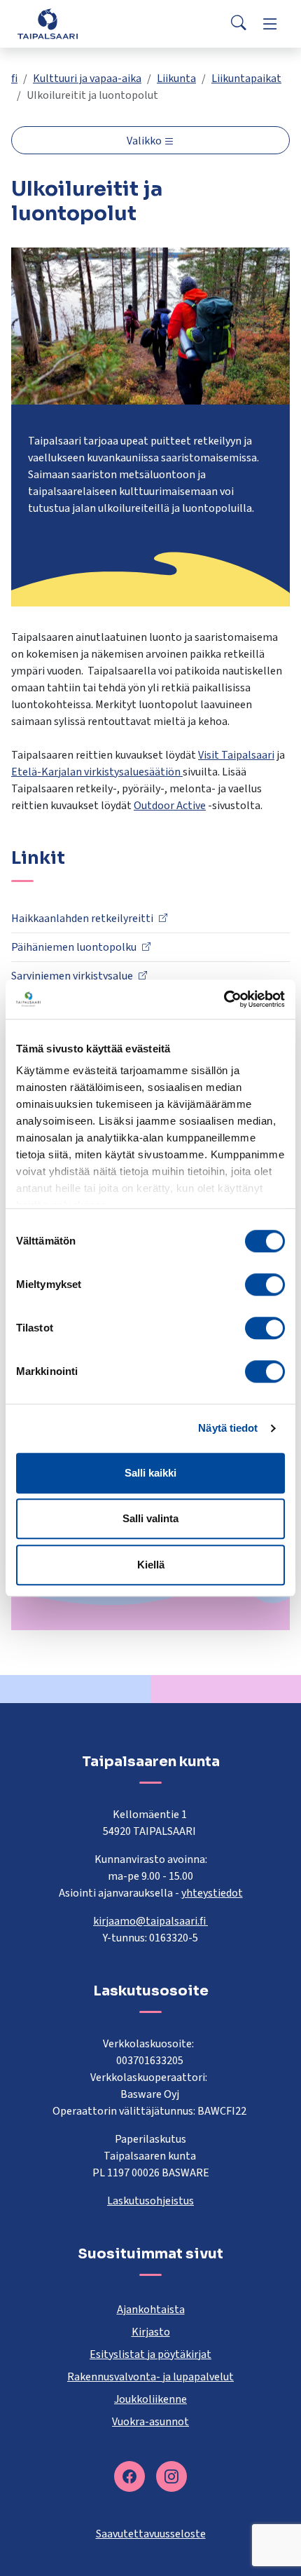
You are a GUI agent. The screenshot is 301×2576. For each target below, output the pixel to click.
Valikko (145, 141)
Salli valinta (150, 1518)
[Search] (239, 24)
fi (14, 79)
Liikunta (176, 79)
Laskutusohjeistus (150, 2201)
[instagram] (171, 2476)
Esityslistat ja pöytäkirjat (150, 2354)
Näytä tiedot (228, 1428)
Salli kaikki (150, 1473)
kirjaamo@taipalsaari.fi (150, 1921)
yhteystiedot (212, 1893)
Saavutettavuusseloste (151, 2534)
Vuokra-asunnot (150, 2422)
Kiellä (151, 1565)
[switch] (265, 1284)
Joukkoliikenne (150, 2399)
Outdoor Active (170, 806)
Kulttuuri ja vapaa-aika (87, 79)
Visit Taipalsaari (236, 755)
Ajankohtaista (151, 2310)
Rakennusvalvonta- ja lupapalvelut (150, 2377)
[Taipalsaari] (48, 23)
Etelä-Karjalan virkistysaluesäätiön (97, 772)
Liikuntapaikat (246, 79)
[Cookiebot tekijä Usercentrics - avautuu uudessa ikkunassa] (224, 999)
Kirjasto (151, 2332)
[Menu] (270, 24)
